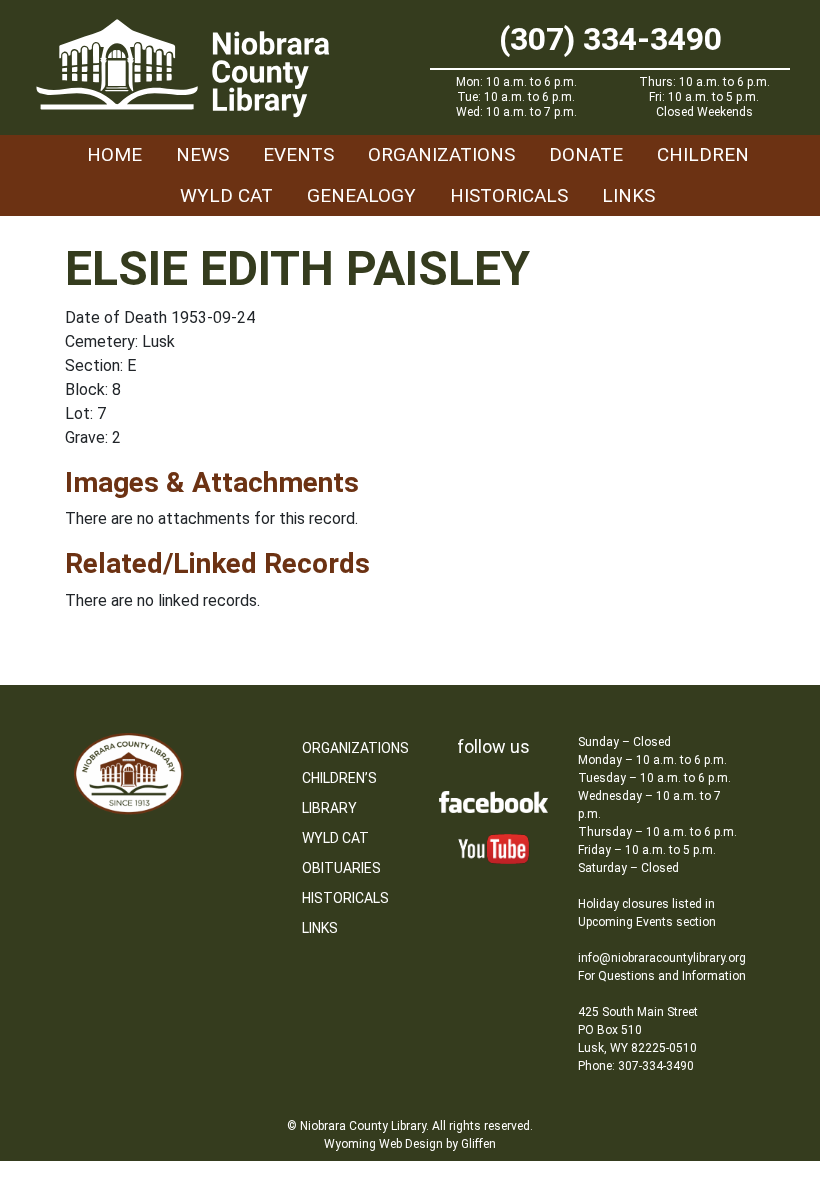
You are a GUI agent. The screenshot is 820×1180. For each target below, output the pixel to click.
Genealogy (361, 195)
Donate (586, 154)
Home (114, 154)
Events (298, 154)
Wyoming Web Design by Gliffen (410, 1144)
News (202, 154)
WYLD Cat (226, 195)
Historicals (509, 195)
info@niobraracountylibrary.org (662, 958)
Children (703, 154)
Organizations (441, 154)
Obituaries (341, 868)
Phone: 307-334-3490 (636, 1066)
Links (628, 195)
